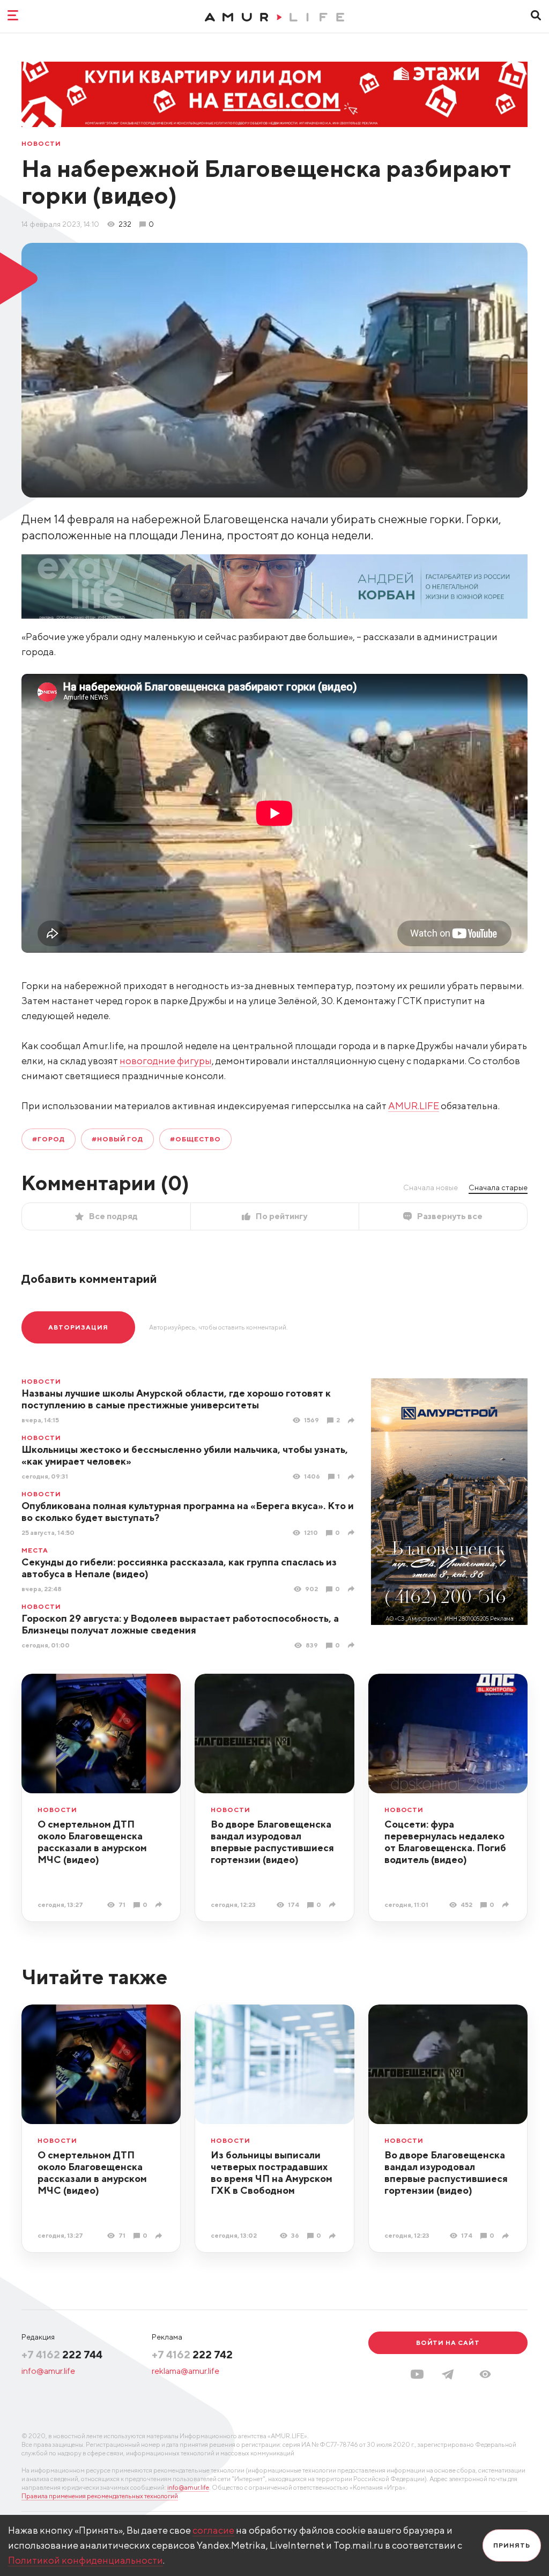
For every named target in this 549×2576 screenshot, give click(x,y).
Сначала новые (431, 1187)
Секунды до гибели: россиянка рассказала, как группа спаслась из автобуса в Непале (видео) (179, 1568)
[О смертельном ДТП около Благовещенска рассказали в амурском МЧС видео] (160, 1905)
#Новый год (118, 1139)
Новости (41, 144)
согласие (213, 2530)
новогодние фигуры (166, 1061)
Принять (512, 2545)
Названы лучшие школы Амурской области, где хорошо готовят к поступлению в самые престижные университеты (176, 1399)
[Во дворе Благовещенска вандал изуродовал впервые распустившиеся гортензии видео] (334, 1905)
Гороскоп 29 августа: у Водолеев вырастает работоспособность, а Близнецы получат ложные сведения (180, 1624)
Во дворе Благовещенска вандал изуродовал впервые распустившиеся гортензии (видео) (272, 1842)
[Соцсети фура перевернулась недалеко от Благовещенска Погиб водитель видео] (507, 1905)
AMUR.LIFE (414, 1106)
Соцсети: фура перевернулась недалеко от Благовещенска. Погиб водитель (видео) (445, 1842)
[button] (485, 2374)
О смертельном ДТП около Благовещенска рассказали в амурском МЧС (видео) (92, 1842)
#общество (195, 1139)
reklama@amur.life (186, 2371)
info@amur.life (48, 2371)
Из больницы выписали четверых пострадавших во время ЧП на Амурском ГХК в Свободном (272, 2173)
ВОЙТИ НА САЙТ (448, 2343)
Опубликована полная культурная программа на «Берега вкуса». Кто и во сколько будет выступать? (188, 1512)
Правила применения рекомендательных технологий (100, 2496)
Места (35, 1550)
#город (49, 1139)
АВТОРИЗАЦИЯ (78, 1327)
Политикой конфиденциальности (86, 2560)
